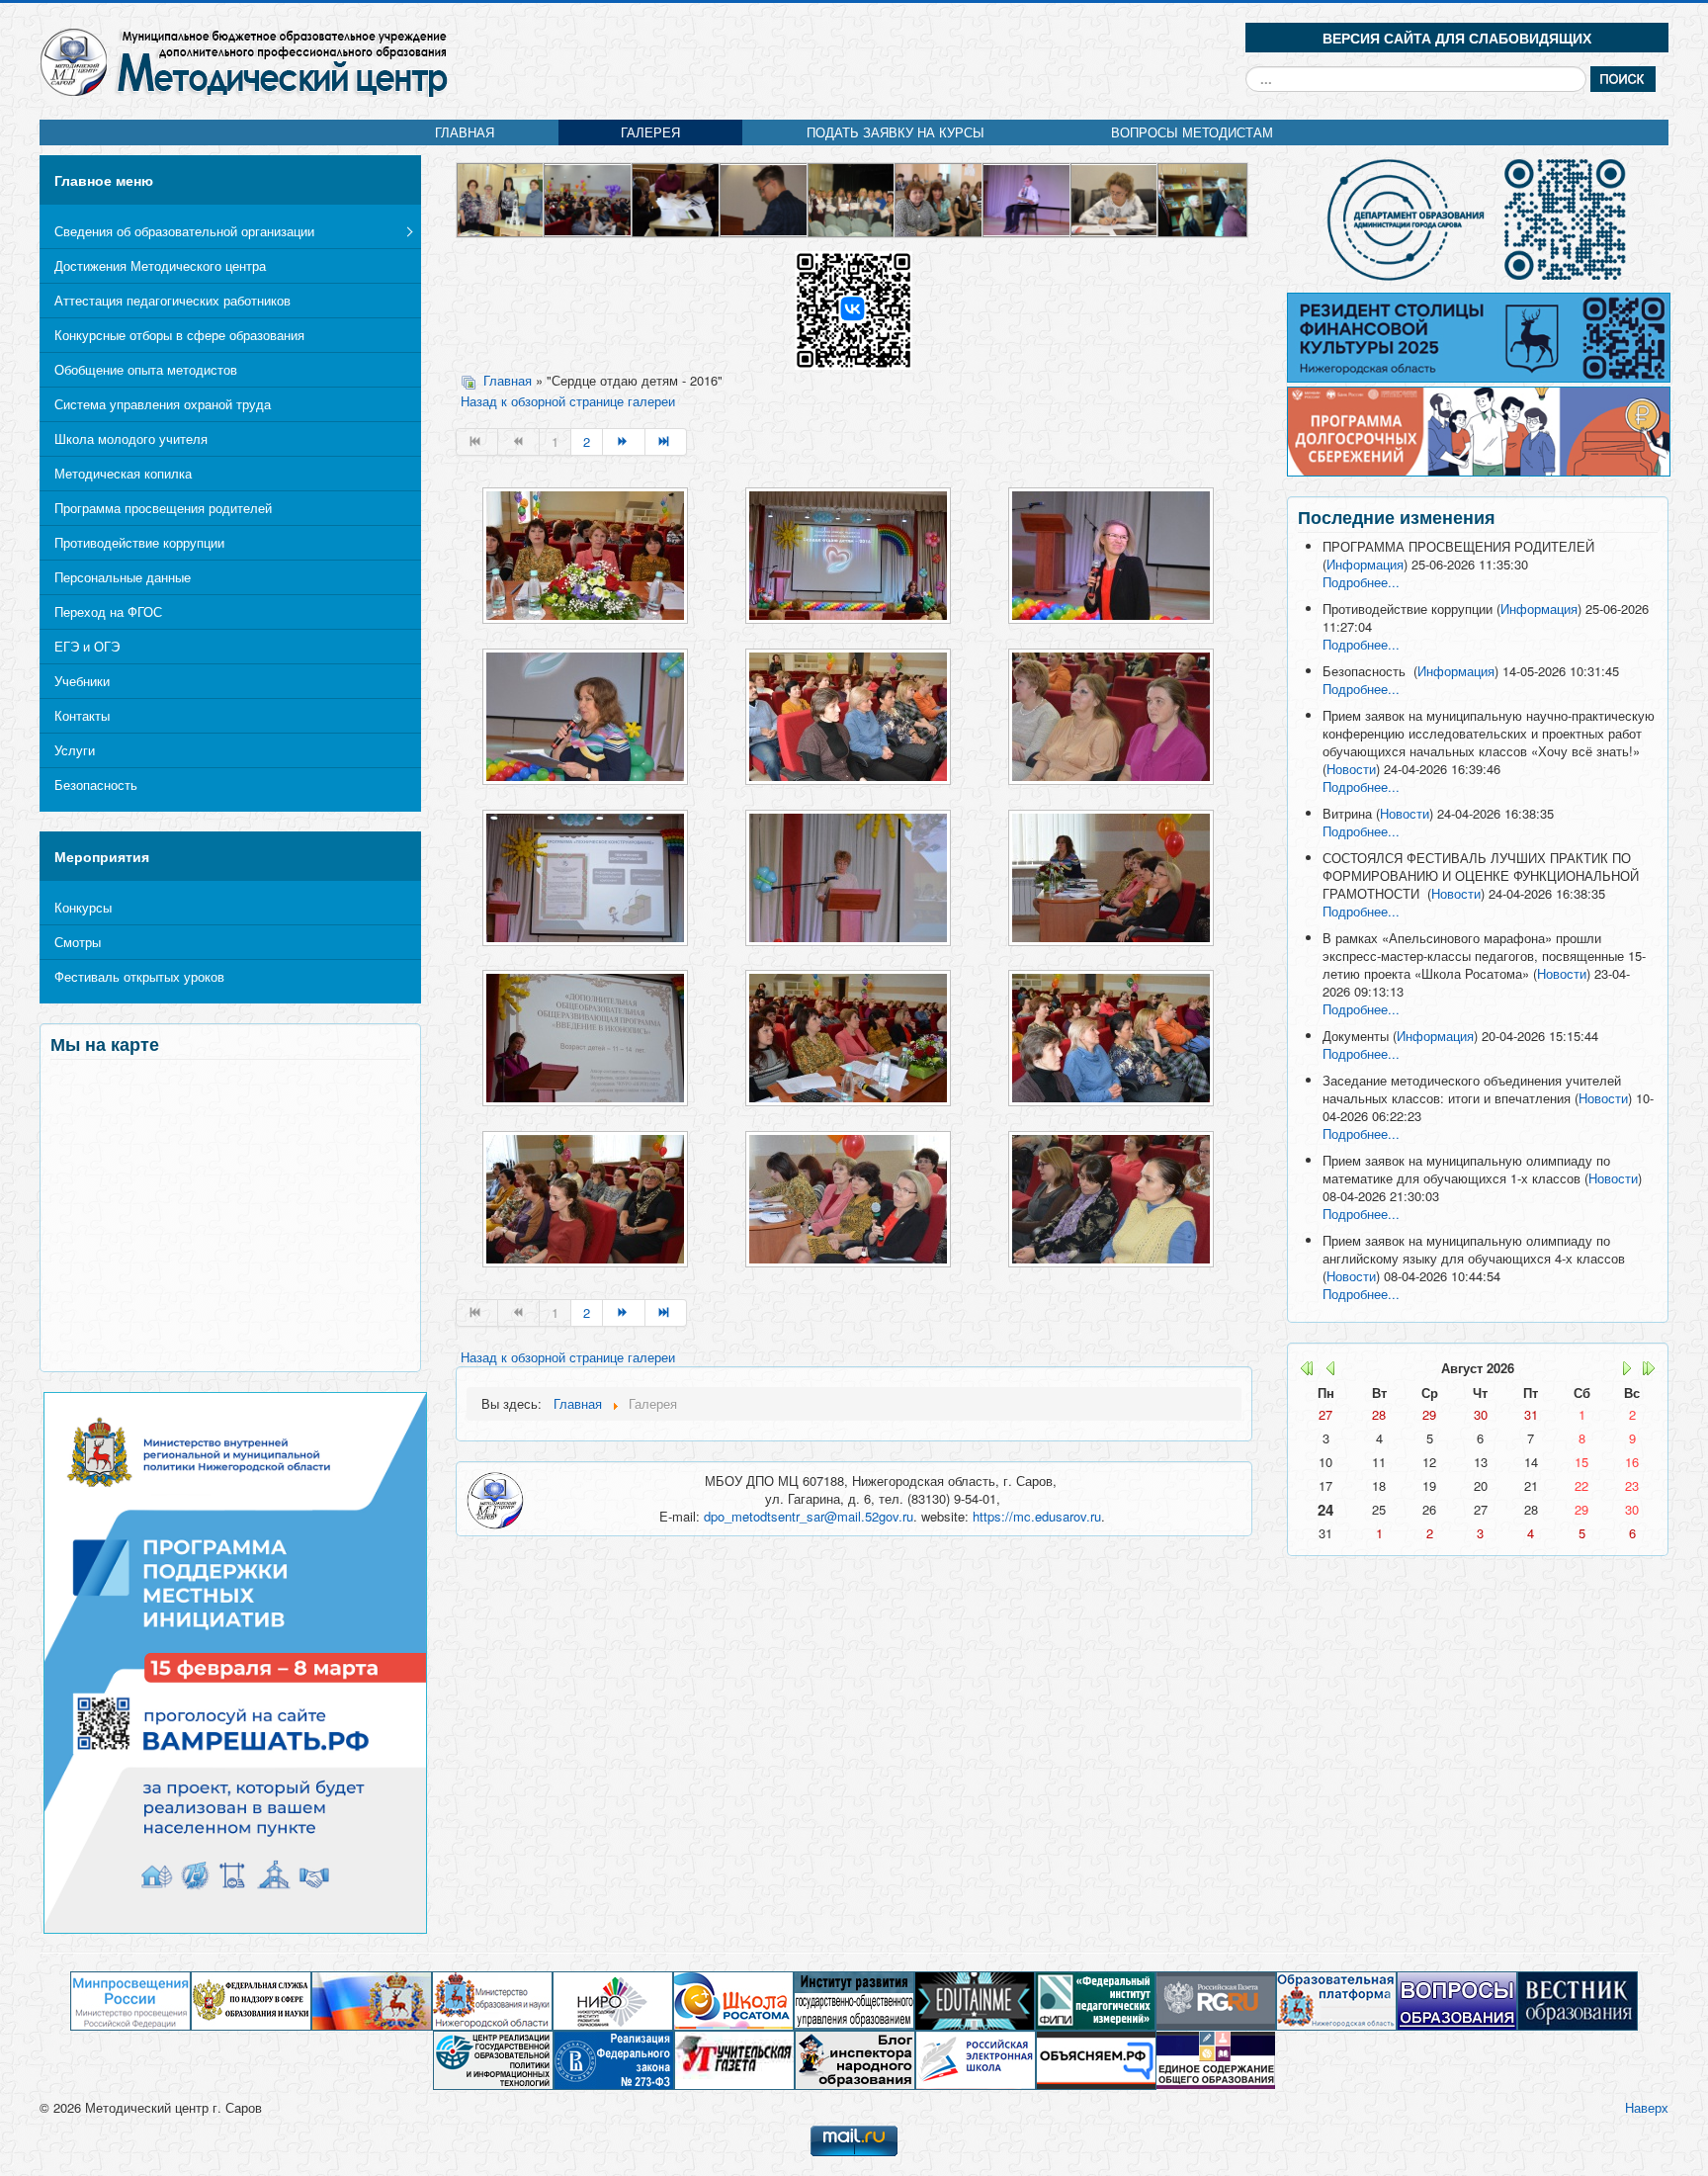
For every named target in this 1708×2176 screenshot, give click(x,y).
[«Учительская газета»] (734, 2059)
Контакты (82, 715)
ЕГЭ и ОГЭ (87, 646)
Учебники (82, 681)
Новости (1351, 769)
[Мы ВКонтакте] (854, 309)
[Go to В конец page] (666, 442)
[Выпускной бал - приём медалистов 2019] (765, 198)
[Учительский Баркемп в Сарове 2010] (853, 198)
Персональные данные (123, 577)
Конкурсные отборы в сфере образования (179, 335)
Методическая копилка (123, 473)
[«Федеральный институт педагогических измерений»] (1095, 2000)
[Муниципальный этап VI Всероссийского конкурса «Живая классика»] (1027, 198)
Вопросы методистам (1192, 132)
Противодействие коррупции (139, 542)
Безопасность (96, 784)
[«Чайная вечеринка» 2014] (939, 198)
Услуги (75, 750)
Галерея (650, 132)
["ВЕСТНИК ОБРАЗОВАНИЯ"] (1578, 2000)
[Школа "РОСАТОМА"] (733, 2000)
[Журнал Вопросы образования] (1457, 2000)
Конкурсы (83, 907)
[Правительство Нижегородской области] (372, 2000)
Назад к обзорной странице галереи (568, 401)
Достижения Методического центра (160, 265)
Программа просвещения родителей (163, 508)
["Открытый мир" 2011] (1202, 198)
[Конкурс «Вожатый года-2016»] (1115, 198)
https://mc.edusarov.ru (1037, 1516)
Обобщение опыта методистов (146, 369)
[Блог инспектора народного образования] (855, 2059)
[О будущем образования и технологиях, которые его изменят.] (975, 2000)
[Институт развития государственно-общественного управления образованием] (854, 2000)
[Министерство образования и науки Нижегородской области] (492, 2000)
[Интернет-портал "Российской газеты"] (1216, 2000)
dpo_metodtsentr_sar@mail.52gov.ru (809, 1516)
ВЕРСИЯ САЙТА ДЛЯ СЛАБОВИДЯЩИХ (1457, 38)
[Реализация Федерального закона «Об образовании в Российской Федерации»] (614, 2059)
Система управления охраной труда (163, 404)
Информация (1365, 564)
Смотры (78, 942)
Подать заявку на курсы (896, 132)
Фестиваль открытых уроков (139, 976)
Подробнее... (1361, 582)
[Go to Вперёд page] (624, 442)
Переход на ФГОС (108, 611)
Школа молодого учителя (131, 438)
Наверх (1647, 2107)
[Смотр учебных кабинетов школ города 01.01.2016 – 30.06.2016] (502, 198)
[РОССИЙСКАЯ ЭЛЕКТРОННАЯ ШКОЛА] (976, 2059)
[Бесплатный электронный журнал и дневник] (1336, 2000)
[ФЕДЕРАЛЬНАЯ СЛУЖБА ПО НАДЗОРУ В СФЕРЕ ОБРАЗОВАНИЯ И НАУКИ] (251, 2000)
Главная (465, 132)
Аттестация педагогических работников (172, 300)
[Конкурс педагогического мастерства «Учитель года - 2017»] (589, 198)
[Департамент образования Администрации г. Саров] (1478, 219)
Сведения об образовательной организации (184, 231)
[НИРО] (613, 2000)
